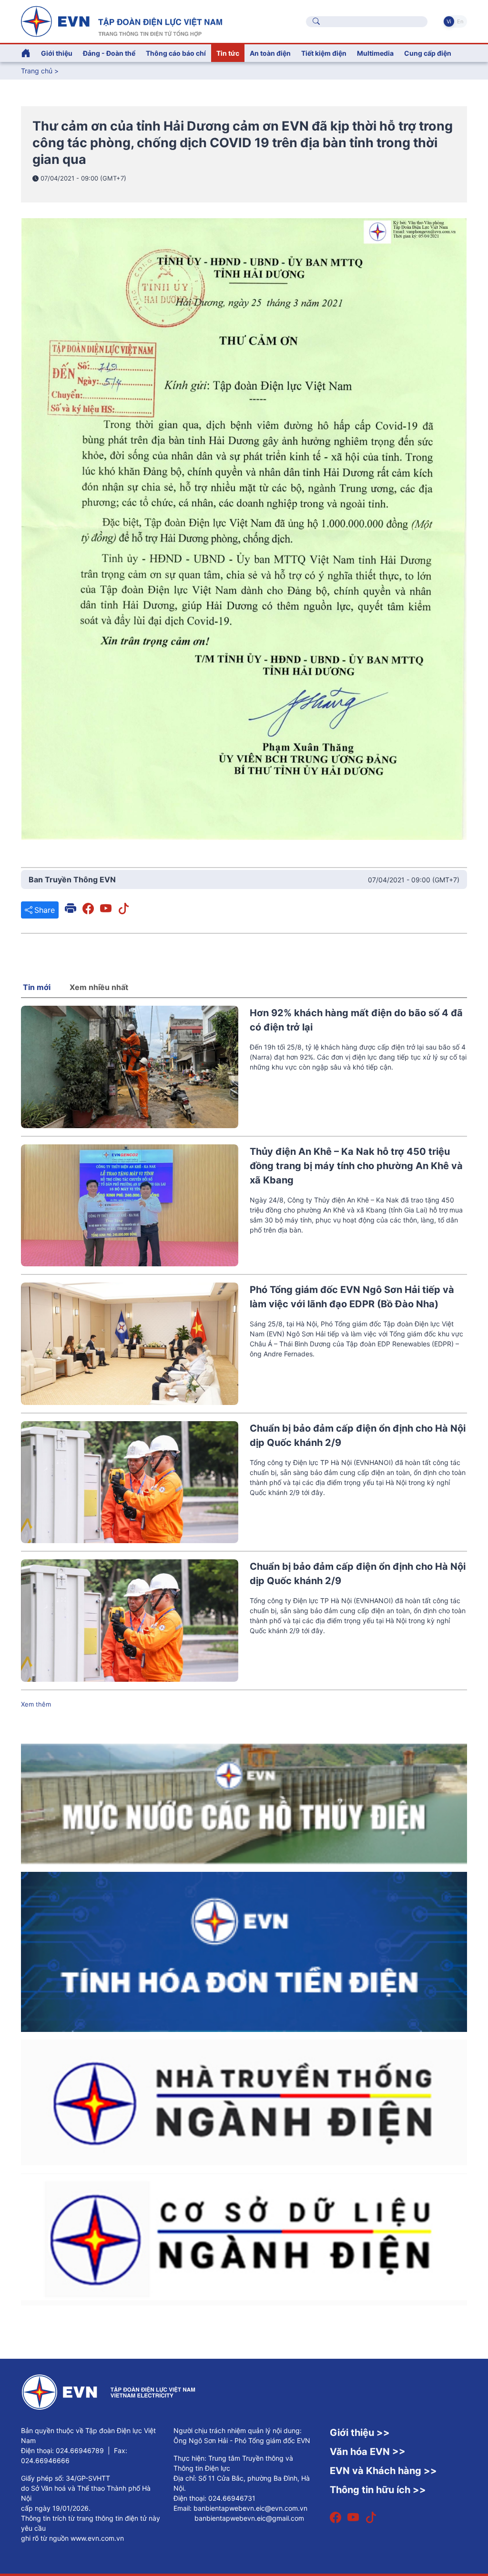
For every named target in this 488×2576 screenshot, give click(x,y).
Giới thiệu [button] (57, 53)
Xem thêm (36, 1704)
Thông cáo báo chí (176, 53)
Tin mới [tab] (37, 987)
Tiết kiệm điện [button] (324, 53)
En (460, 21)
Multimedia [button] (375, 53)
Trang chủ (37, 71)
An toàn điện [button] (270, 53)
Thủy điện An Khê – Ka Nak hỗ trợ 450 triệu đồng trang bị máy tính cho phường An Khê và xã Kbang (356, 1166)
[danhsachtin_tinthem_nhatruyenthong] (244, 2101)
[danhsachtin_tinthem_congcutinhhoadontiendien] (244, 1951)
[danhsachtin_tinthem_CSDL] (244, 2238)
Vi (449, 21)
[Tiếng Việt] (122, 20)
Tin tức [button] (228, 53)
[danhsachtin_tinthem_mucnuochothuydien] (244, 1803)
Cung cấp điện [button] (428, 53)
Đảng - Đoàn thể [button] (109, 53)
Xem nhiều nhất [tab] (99, 987)
